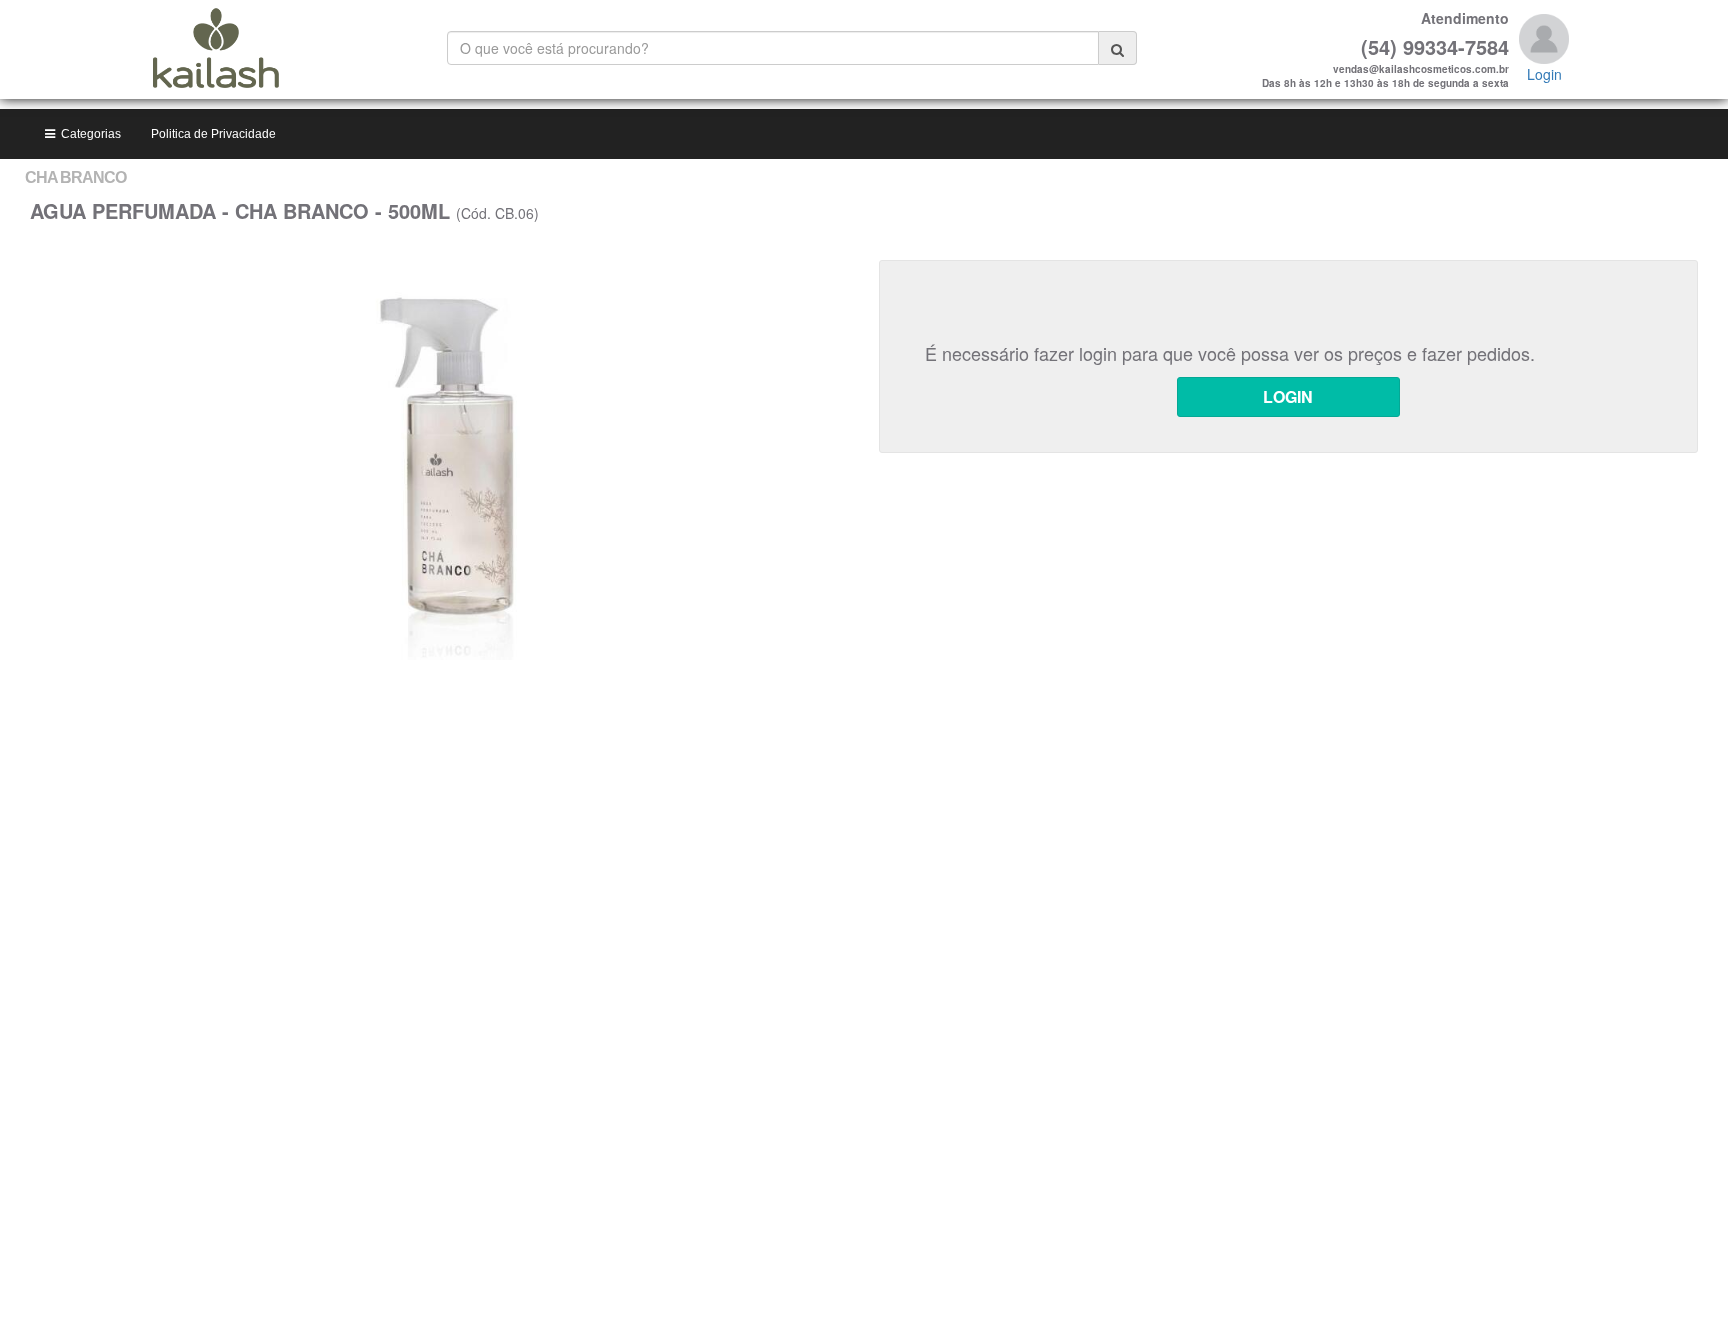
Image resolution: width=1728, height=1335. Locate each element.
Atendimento (1465, 18)
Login (1544, 74)
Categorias (88, 134)
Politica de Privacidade (213, 134)
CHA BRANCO (75, 177)
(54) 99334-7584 (1435, 47)
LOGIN (1288, 396)
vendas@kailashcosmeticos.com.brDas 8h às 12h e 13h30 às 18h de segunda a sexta (1385, 76)
